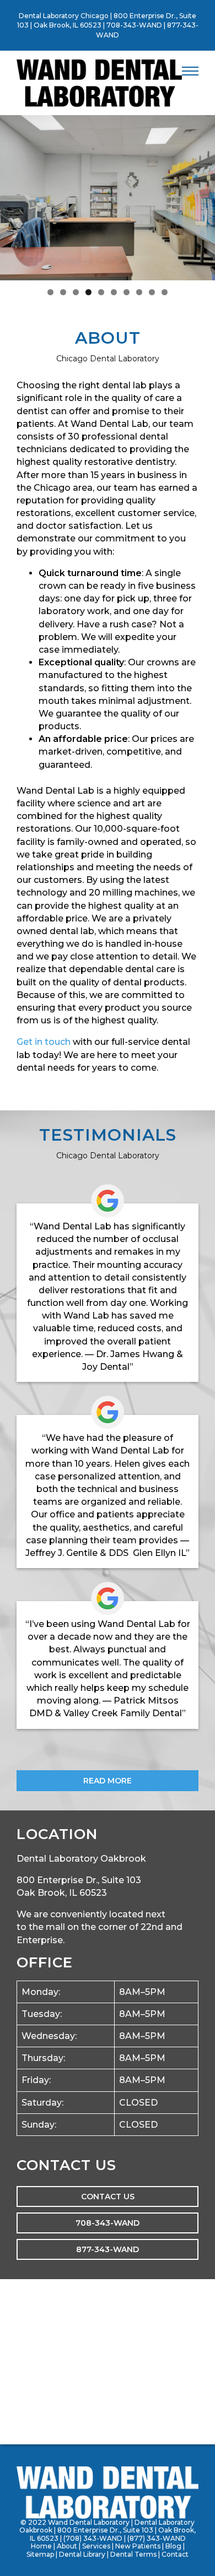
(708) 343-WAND (93, 2538)
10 (165, 292)
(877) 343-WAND (157, 2538)
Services (96, 2546)
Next (201, 195)
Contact (175, 2554)
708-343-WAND (134, 25)
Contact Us (108, 2197)
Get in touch (44, 1042)
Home (41, 2546)
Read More (108, 1781)
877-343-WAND (108, 2249)
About (67, 2546)
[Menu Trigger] (190, 71)
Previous (14, 195)
